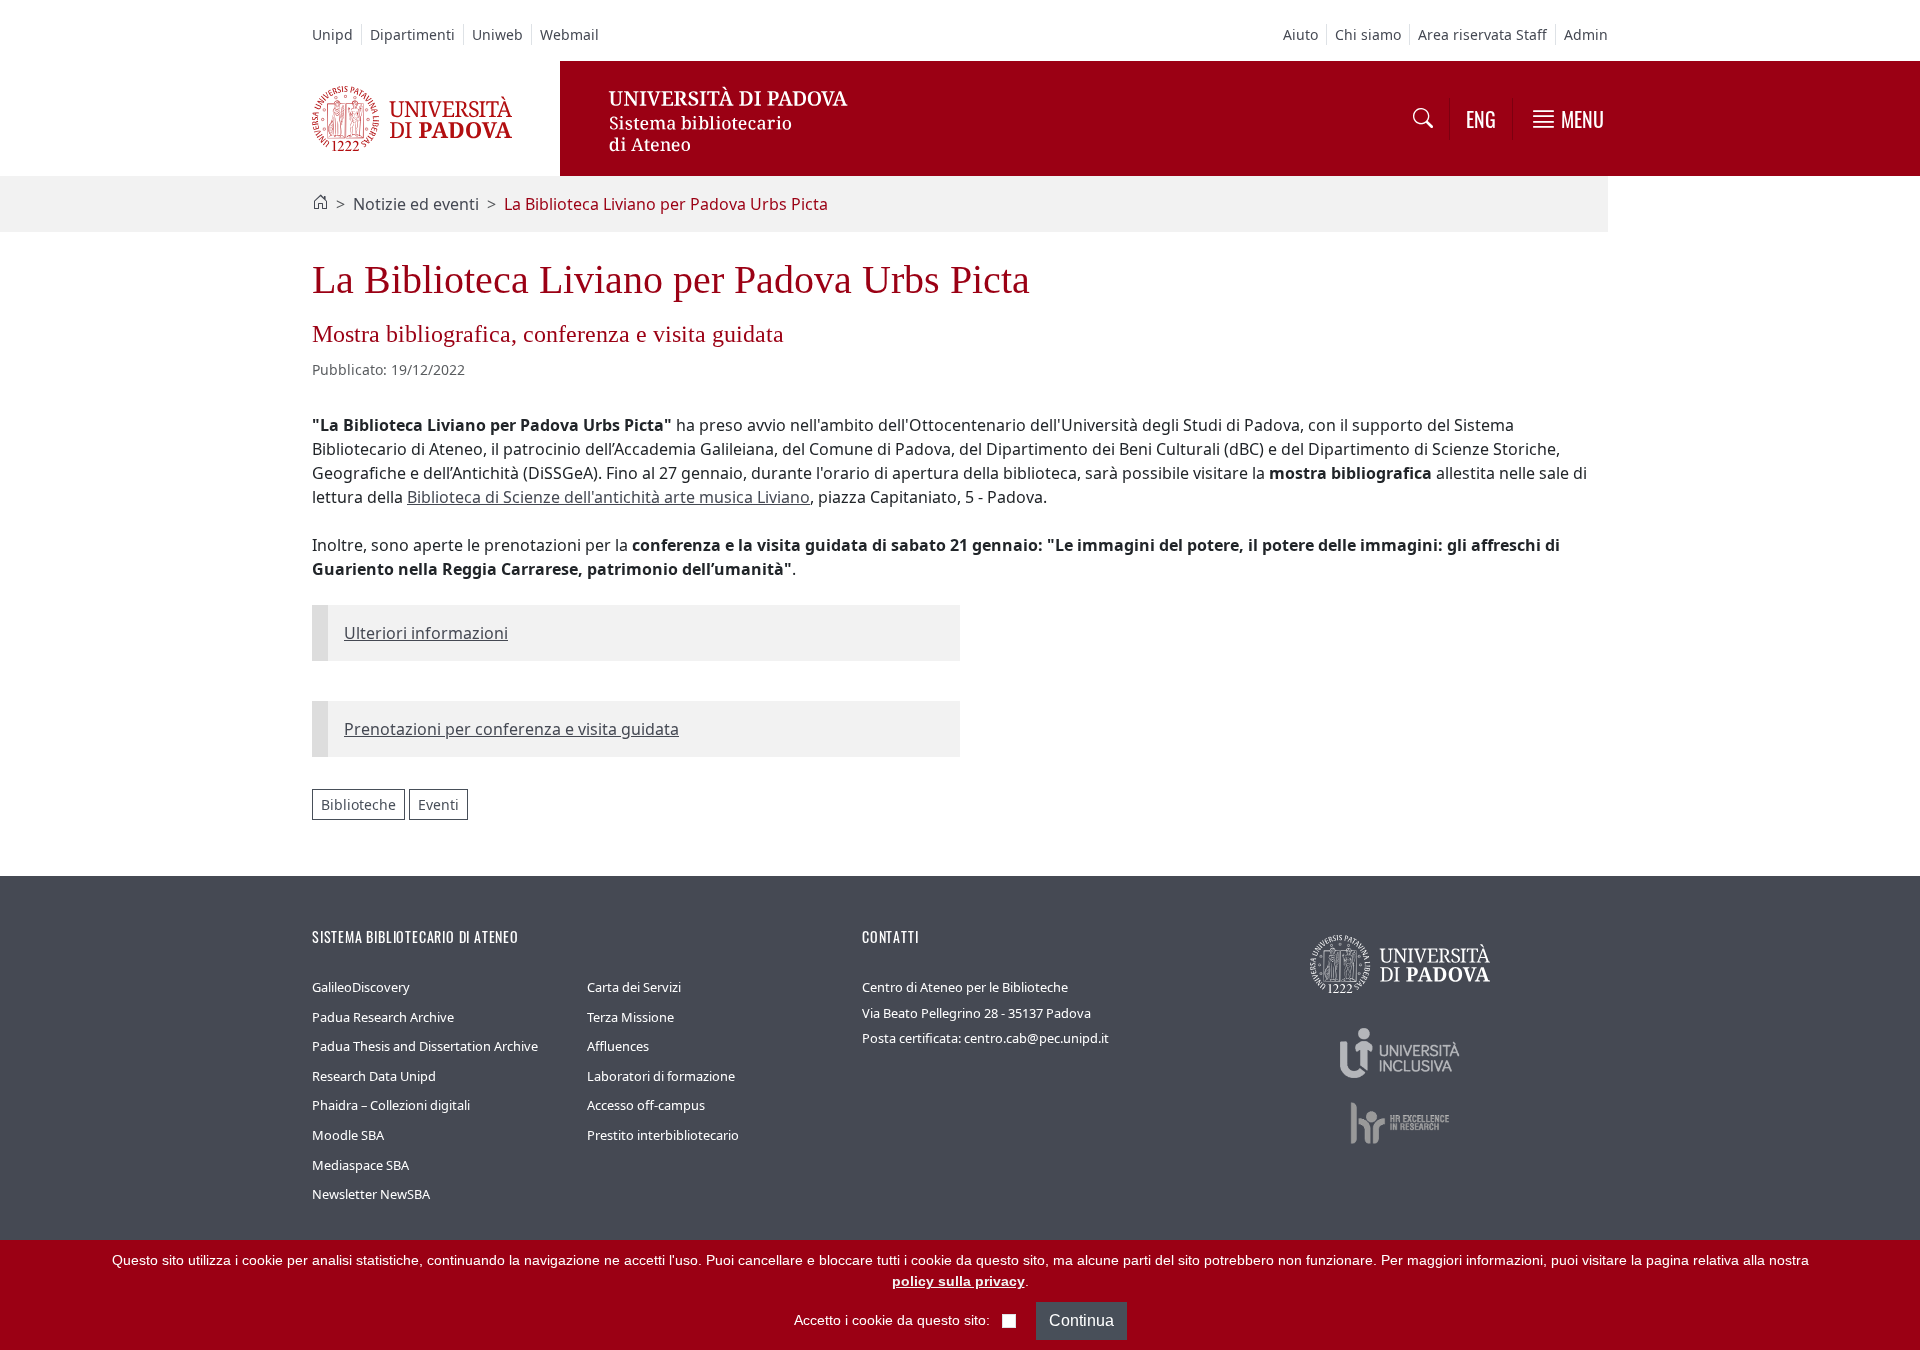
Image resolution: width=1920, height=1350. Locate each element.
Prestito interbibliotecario (663, 1135)
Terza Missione (630, 1017)
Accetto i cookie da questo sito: (892, 1320)
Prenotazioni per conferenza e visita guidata (511, 729)
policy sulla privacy (958, 1281)
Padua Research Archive (383, 1017)
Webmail (569, 34)
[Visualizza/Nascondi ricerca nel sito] (1423, 119)
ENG (1481, 119)
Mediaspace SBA (360, 1165)
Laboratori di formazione (661, 1076)
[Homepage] (320, 204)
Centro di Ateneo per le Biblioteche (965, 987)
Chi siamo (1368, 34)
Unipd (332, 34)
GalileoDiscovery (361, 987)
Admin (1586, 34)
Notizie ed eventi (416, 204)
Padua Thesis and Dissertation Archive (425, 1046)
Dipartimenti (412, 34)
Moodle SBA (348, 1135)
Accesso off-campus (646, 1105)
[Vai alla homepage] (412, 117)
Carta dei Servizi (634, 987)
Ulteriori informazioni (426, 633)
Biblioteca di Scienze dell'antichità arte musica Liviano (608, 497)
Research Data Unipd (374, 1076)
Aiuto (1300, 34)
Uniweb (497, 34)
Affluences (618, 1046)
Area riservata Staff (1482, 34)
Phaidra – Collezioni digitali (391, 1105)
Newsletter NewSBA (371, 1194)
